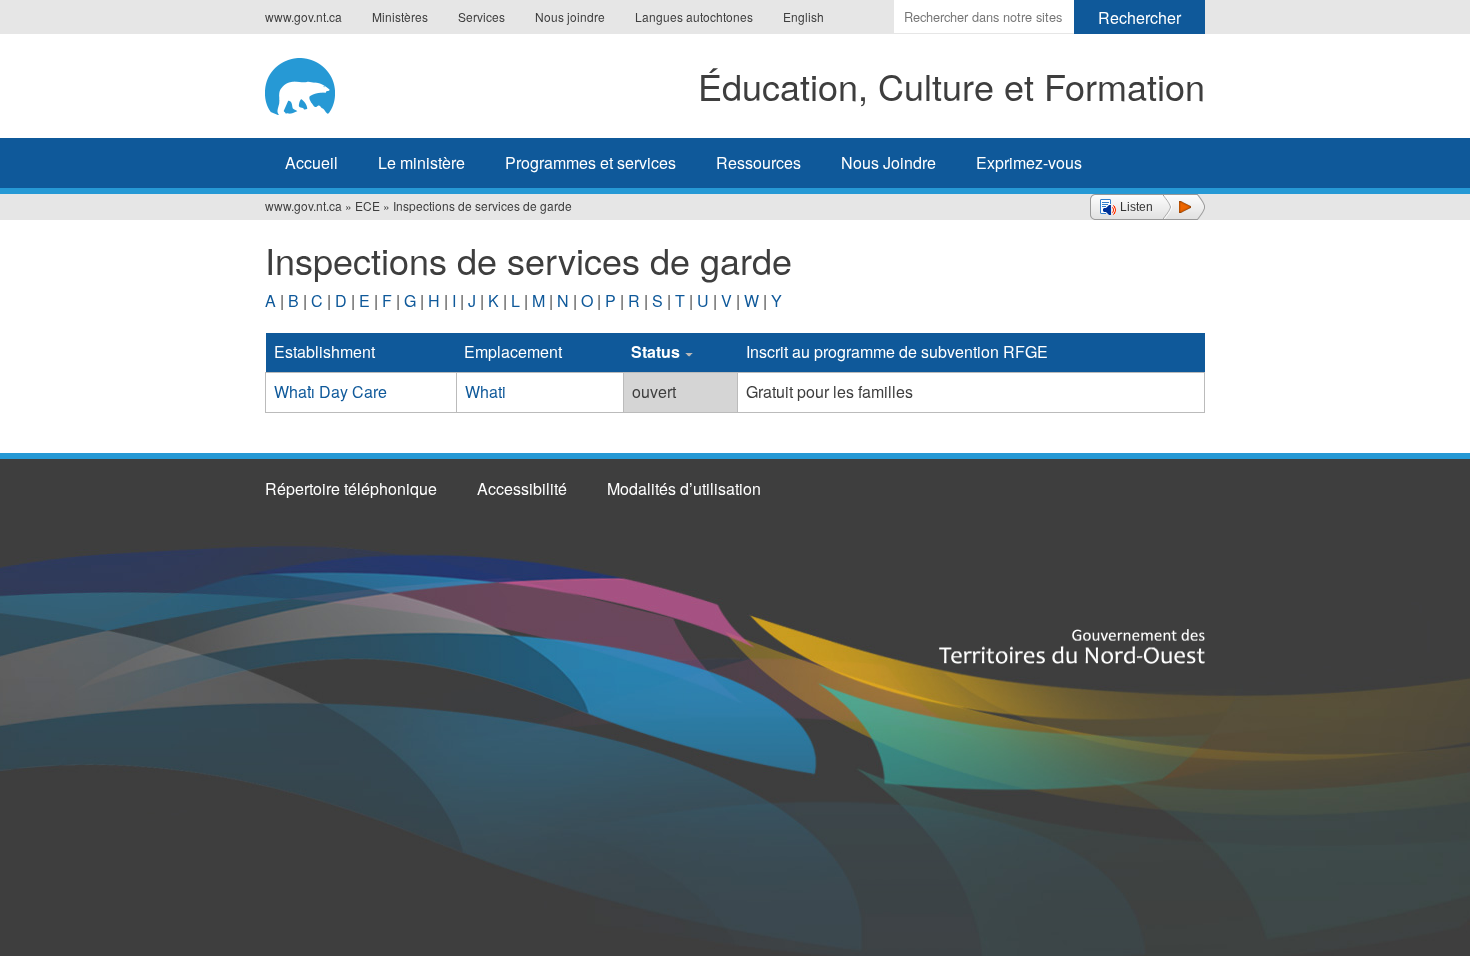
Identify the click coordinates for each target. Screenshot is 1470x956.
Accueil (311, 162)
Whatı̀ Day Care (330, 391)
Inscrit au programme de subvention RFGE (897, 351)
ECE (367, 205)
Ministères (400, 16)
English (803, 16)
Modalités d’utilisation (684, 488)
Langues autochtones (694, 16)
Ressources (758, 162)
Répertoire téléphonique (351, 488)
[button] (1147, 207)
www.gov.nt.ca (303, 16)
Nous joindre (570, 16)
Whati (485, 391)
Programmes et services (590, 162)
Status (655, 351)
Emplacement (513, 351)
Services (481, 16)
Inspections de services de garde (482, 205)
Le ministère (421, 162)
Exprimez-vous (1029, 162)
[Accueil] (322, 83)
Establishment (324, 351)
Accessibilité (522, 488)
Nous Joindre (888, 162)
